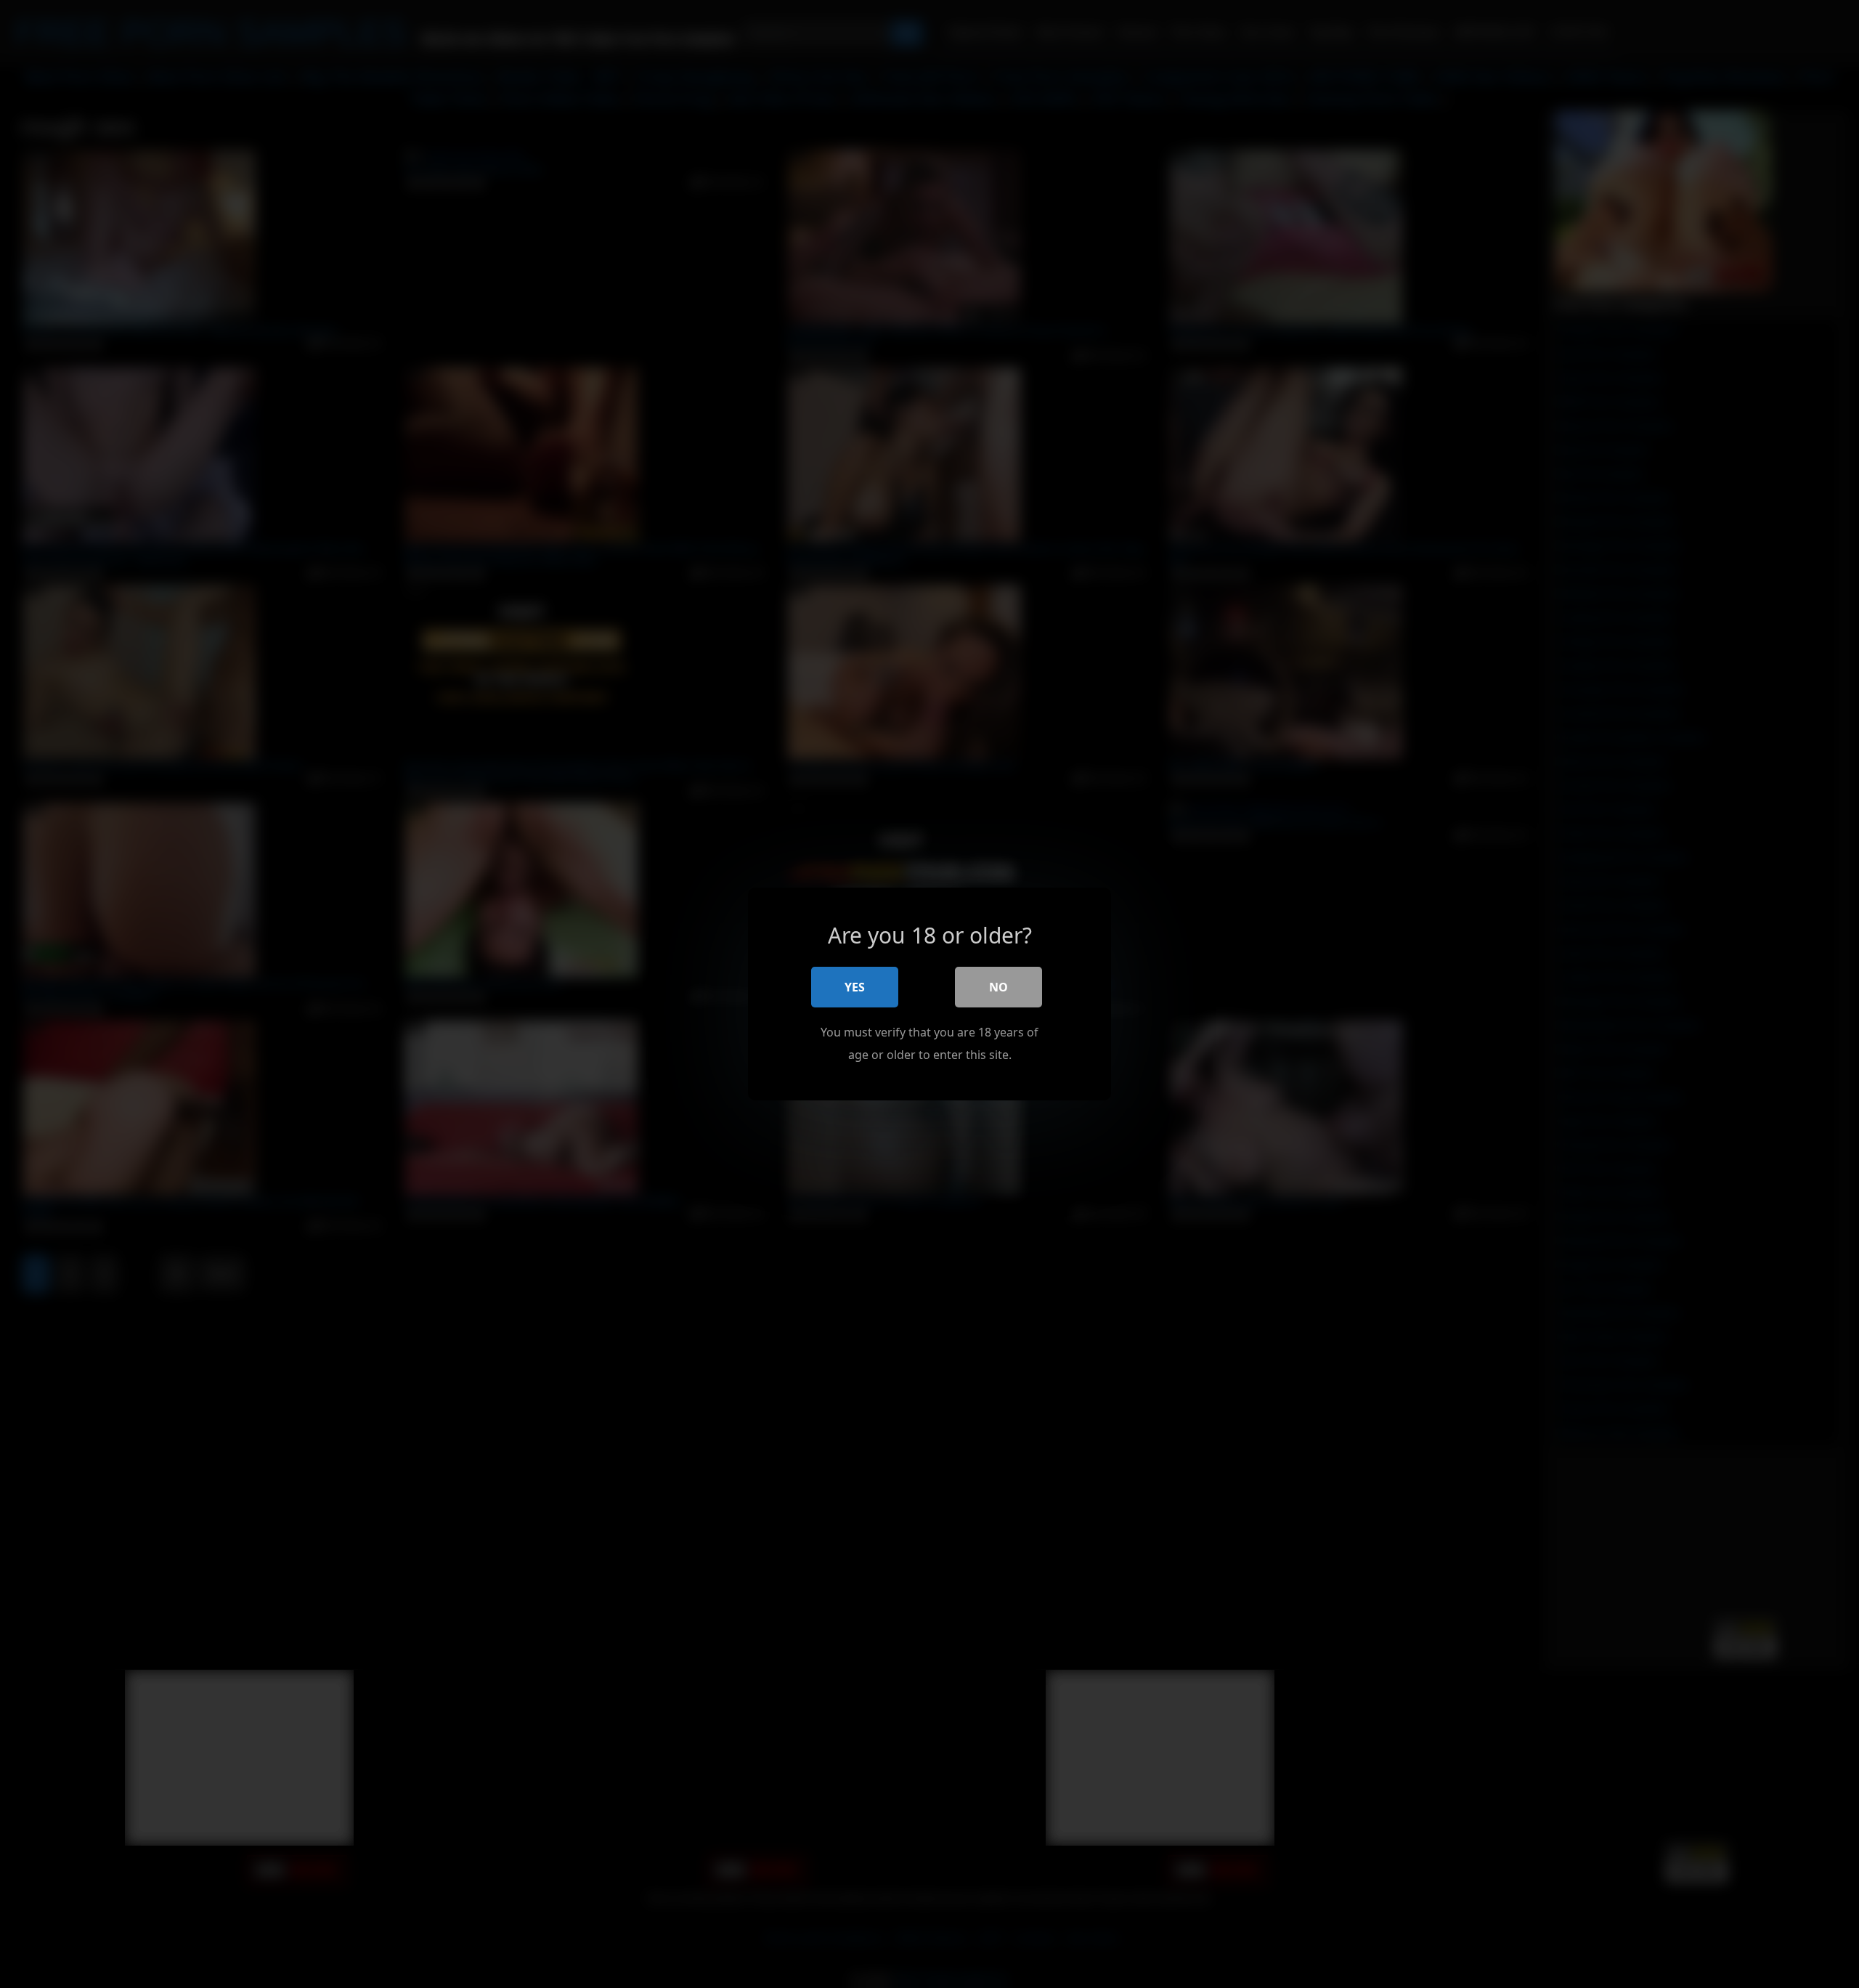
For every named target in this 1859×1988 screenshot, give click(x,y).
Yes (855, 987)
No (998, 987)
